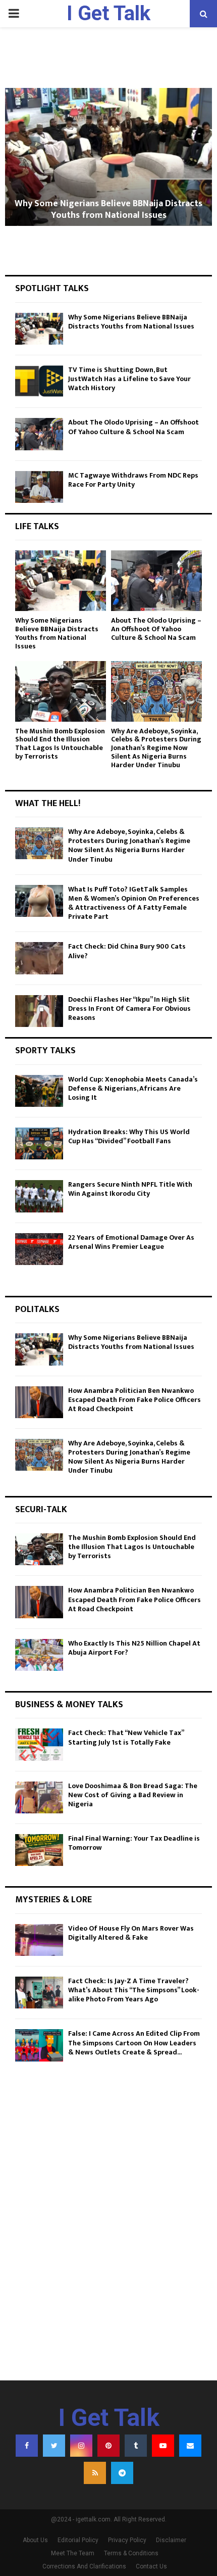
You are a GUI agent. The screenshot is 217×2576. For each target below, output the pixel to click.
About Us (35, 2540)
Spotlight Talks (52, 289)
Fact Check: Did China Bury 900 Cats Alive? (127, 951)
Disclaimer (171, 2540)
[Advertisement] (108, 2252)
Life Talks (37, 527)
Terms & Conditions (131, 2553)
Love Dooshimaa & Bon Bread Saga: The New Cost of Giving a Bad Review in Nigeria (133, 1795)
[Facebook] (27, 2446)
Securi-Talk (41, 1510)
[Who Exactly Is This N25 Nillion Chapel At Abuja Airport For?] (39, 1655)
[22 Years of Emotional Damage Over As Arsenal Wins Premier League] (39, 1249)
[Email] (190, 2446)
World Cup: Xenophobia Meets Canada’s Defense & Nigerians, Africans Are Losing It (133, 1088)
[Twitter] (54, 2446)
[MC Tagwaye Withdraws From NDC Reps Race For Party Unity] (39, 487)
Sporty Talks (45, 1051)
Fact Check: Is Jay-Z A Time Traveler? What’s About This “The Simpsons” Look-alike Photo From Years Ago (134, 1990)
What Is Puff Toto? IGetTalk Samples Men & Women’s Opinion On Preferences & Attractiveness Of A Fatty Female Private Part (134, 903)
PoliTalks (37, 1309)
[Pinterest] (108, 2446)
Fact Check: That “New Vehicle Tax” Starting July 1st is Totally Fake (126, 1737)
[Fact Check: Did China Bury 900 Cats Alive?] (39, 958)
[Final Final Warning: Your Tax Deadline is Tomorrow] (39, 1850)
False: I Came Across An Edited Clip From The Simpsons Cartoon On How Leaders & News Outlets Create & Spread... (134, 2043)
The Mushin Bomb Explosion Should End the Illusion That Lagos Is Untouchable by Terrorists (60, 744)
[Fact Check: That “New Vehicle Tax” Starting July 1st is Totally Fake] (39, 1744)
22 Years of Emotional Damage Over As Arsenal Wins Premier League (131, 1242)
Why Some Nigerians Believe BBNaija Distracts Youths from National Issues (108, 209)
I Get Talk (108, 13)
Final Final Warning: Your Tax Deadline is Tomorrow (134, 1843)
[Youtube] (163, 2446)
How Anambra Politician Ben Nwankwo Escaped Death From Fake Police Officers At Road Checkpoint (134, 1400)
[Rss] (95, 2473)
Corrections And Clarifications (84, 2566)
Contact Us (151, 2566)
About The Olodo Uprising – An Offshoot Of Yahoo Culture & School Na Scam (133, 427)
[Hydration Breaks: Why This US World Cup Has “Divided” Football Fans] (39, 1143)
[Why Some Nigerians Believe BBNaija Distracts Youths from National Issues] (39, 329)
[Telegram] (122, 2473)
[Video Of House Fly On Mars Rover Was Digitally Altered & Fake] (39, 1940)
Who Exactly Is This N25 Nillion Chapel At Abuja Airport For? (134, 1648)
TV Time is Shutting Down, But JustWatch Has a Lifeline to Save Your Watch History (129, 379)
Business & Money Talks (69, 1705)
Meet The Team (73, 2553)
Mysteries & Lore (53, 1900)
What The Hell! (48, 804)
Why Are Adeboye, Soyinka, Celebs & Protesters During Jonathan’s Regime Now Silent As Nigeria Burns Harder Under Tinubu (156, 748)
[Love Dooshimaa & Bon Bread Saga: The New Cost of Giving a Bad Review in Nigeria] (39, 1797)
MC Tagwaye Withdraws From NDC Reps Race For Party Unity (133, 480)
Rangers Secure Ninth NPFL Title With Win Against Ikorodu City (130, 1189)
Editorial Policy (78, 2540)
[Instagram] (81, 2446)
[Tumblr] (136, 2446)
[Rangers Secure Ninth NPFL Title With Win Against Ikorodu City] (39, 1196)
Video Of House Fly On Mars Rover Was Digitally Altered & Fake (131, 1933)
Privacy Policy (127, 2540)
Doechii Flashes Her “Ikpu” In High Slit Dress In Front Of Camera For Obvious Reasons (129, 1009)
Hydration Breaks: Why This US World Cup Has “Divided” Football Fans (129, 1136)
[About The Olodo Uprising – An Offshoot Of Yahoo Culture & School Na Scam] (39, 434)
